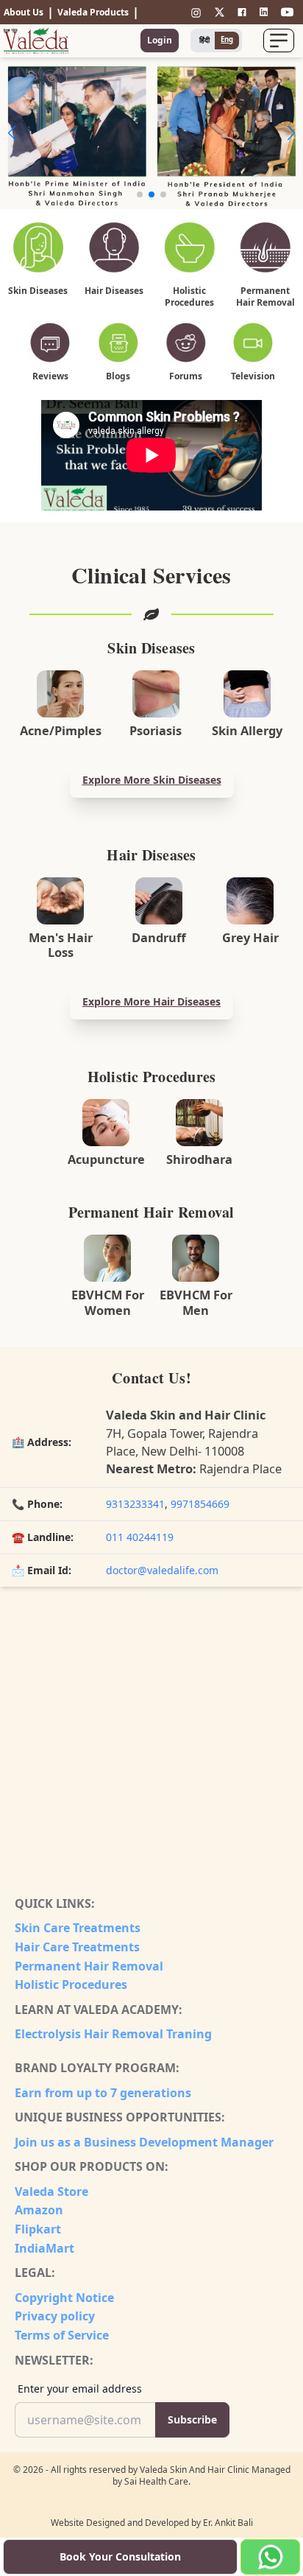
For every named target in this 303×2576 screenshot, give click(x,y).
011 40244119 (140, 1537)
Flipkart (38, 2229)
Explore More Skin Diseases (152, 780)
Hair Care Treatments (77, 1947)
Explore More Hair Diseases (151, 1001)
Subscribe (192, 2419)
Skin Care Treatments (78, 1928)
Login (160, 40)
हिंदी (204, 40)
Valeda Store (51, 2191)
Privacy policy (55, 2316)
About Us (24, 12)
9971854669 (200, 1504)
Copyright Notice (64, 2298)
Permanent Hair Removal (89, 1966)
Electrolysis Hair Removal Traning (113, 2034)
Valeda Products (93, 12)
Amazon (39, 2210)
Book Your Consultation (120, 2556)
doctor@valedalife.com (162, 1570)
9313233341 (135, 1504)
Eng (227, 39)
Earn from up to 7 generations (103, 2093)
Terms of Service (62, 2335)
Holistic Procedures (71, 1984)
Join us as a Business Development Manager (144, 2142)
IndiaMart (44, 2248)
